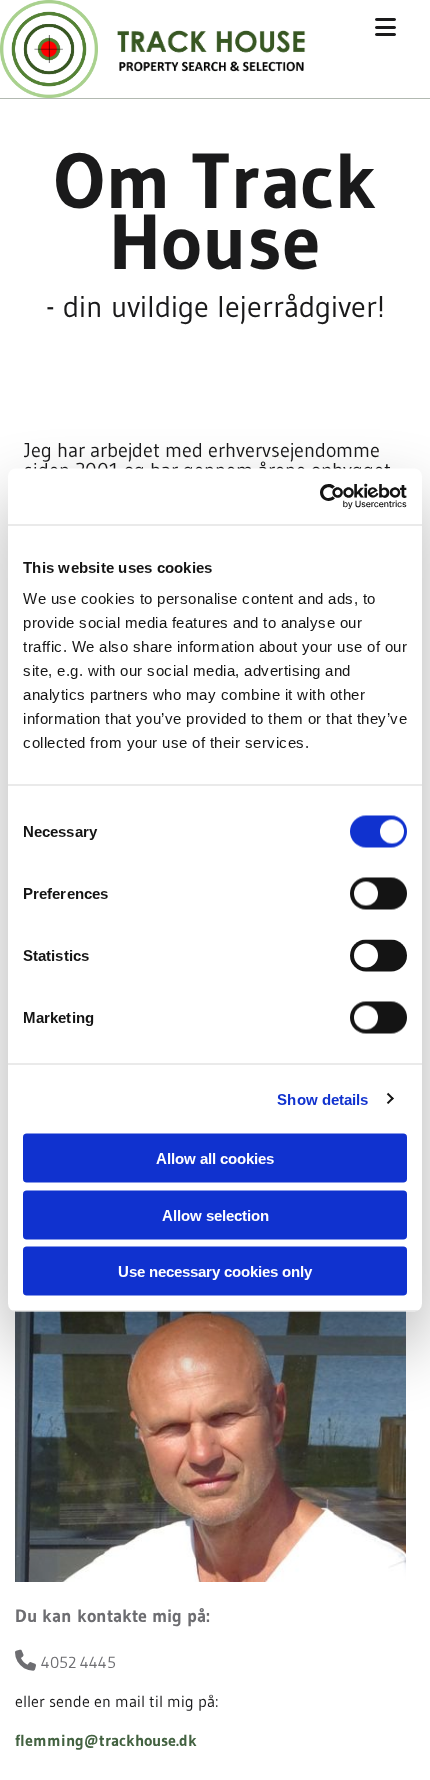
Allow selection (215, 1214)
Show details (322, 1098)
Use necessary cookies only (215, 1271)
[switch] (378, 894)
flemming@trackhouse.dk (106, 1740)
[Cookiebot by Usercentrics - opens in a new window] (319, 497)
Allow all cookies (215, 1158)
